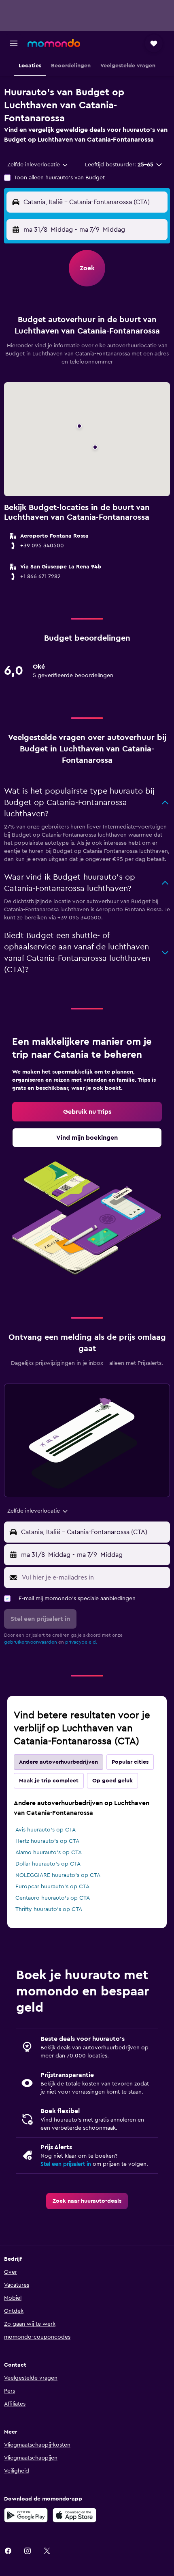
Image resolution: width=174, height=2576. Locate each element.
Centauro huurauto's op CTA (53, 1898)
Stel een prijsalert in (66, 2164)
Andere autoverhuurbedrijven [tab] (58, 1762)
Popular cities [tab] (130, 1762)
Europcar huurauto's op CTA (52, 1887)
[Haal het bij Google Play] (26, 2515)
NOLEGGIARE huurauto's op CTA (58, 1875)
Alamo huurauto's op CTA (49, 1853)
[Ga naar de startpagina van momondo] (54, 43)
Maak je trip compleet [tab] (49, 1781)
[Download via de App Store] (74, 2515)
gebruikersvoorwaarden (31, 1642)
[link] (87, 1112)
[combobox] (38, 165)
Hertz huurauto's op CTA (47, 1841)
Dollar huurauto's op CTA (48, 1864)
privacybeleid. (81, 1642)
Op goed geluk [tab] (112, 1781)
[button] (14, 43)
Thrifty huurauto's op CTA (49, 1909)
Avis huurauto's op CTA (46, 1830)
